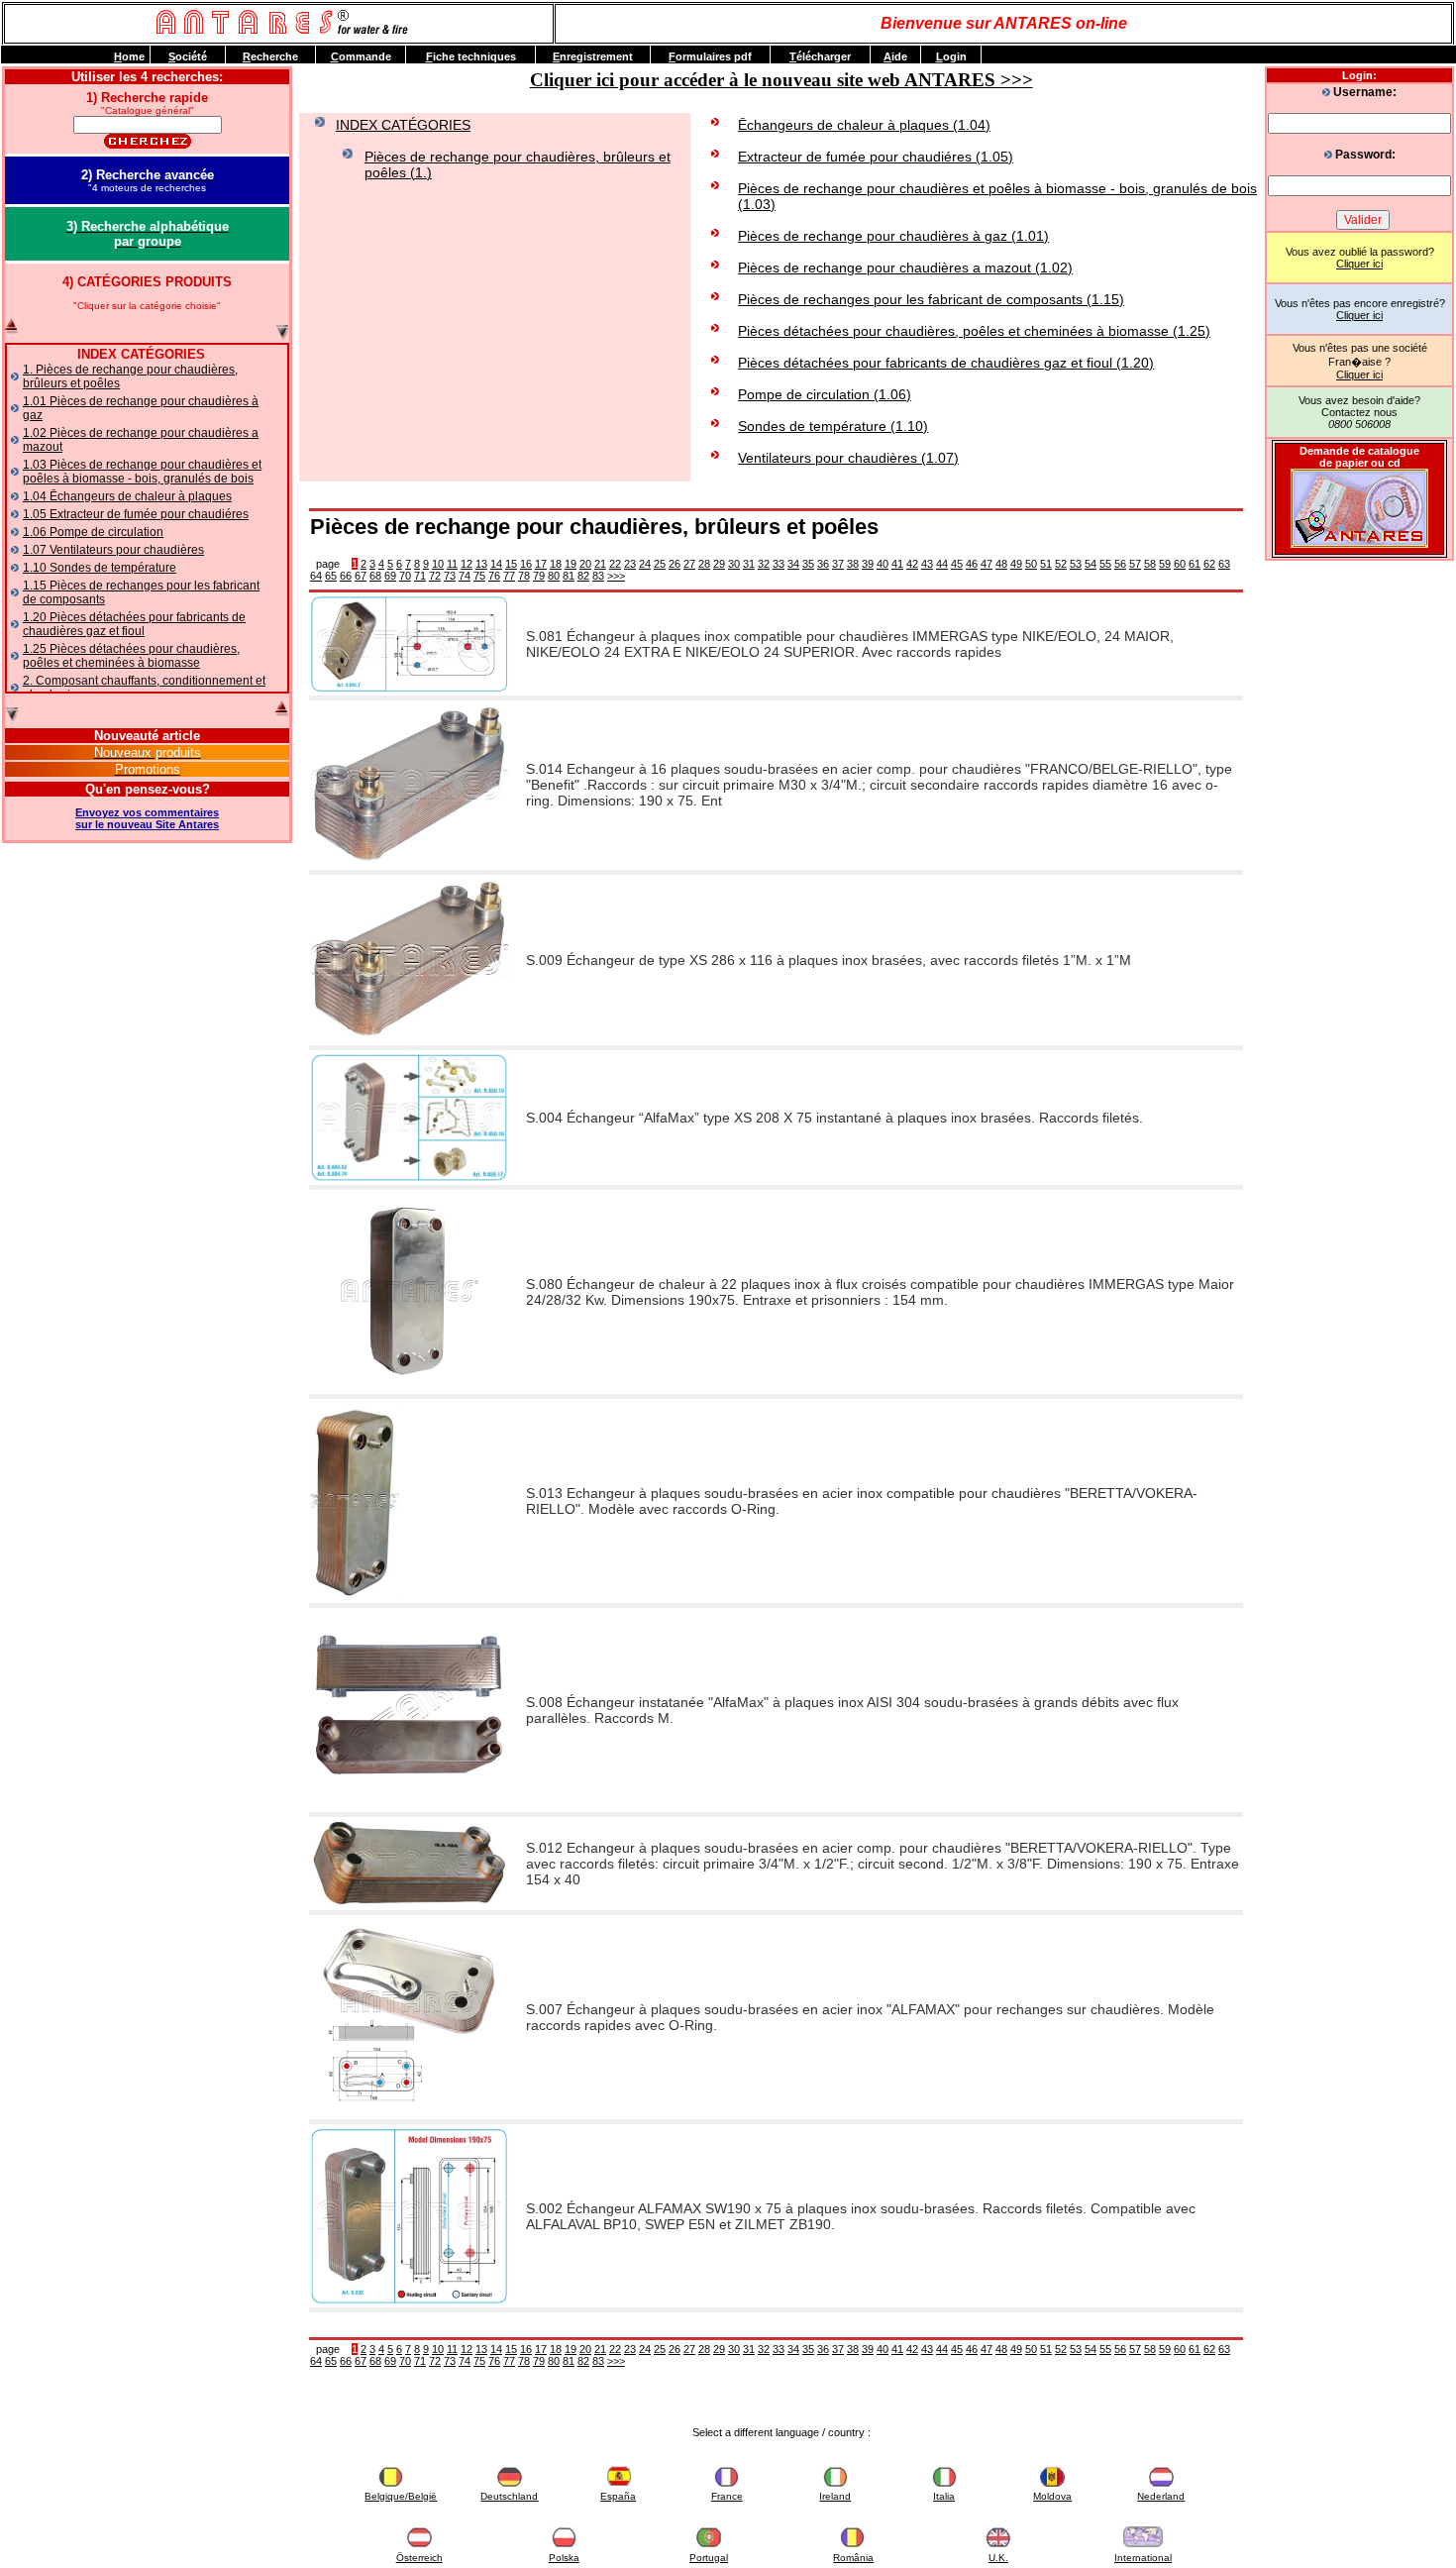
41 (897, 564)
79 (539, 576)
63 (1224, 564)
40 (883, 564)
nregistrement (593, 56)
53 (1076, 564)
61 (1195, 564)
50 (1031, 564)
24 (645, 564)
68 (375, 576)
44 (942, 564)
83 (598, 576)
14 (496, 564)
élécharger (820, 56)
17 (541, 564)
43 (927, 564)
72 (435, 576)
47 (987, 564)
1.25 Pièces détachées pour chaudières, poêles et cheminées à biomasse (131, 656)
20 (585, 564)
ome (129, 56)
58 (1150, 564)
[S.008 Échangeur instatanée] (409, 1805)
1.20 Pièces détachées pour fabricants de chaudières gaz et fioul (134, 624)
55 (1105, 564)
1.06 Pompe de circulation (93, 532)
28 (704, 564)
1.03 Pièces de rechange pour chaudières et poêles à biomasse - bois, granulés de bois (142, 472)
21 (600, 564)
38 (853, 564)
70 (405, 576)
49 (1016, 564)
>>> (616, 576)
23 (630, 564)
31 (749, 564)
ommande (361, 56)
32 (764, 564)
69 (390, 576)
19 (571, 564)
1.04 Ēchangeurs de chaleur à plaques (127, 496)
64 (316, 576)
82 (583, 576)
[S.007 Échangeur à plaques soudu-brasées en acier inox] (409, 2112)
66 (346, 576)
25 (660, 564)
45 (957, 564)
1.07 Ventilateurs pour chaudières (113, 550)
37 (838, 564)
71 (420, 576)
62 (1209, 564)
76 (494, 576)
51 (1046, 564)
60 (1180, 564)
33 (779, 564)
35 (808, 564)
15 (511, 564)
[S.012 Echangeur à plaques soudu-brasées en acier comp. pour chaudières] (409, 1903)
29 (719, 564)
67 (361, 576)
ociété (188, 56)
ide (895, 56)
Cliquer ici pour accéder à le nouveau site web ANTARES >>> (781, 80)
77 (509, 576)
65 (331, 576)
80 (554, 576)
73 (450, 576)
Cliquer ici (1359, 264)
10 (438, 564)
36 (823, 564)
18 (556, 564)
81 (569, 576)
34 (793, 564)
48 (1001, 564)
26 (675, 564)
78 (524, 576)
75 (479, 576)
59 (1165, 564)
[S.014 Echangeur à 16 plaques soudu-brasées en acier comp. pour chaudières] (409, 863)
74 (465, 576)
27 (689, 564)
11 (452, 564)
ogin (951, 56)
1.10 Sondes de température (100, 568)
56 (1120, 564)
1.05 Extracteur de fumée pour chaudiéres (136, 514)
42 (912, 564)
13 (481, 564)
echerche (270, 56)
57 (1135, 564)
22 (615, 564)
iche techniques (471, 56)
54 (1091, 564)
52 (1061, 564)
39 (868, 564)
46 (972, 564)
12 (467, 564)
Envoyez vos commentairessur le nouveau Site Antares (147, 818)
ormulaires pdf (710, 56)
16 (526, 564)
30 (734, 564)
